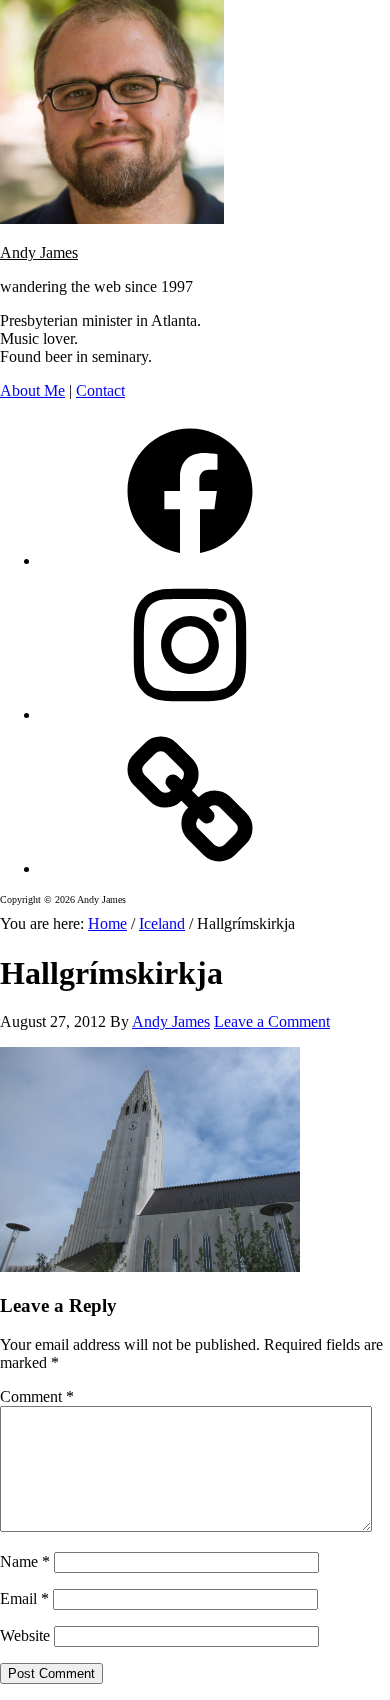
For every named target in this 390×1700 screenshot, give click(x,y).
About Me (32, 390)
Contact (100, 390)
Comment (37, 1396)
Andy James (39, 252)
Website (25, 1635)
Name (25, 1561)
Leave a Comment (272, 1021)
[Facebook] (190, 560)
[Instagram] (190, 714)
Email (24, 1598)
